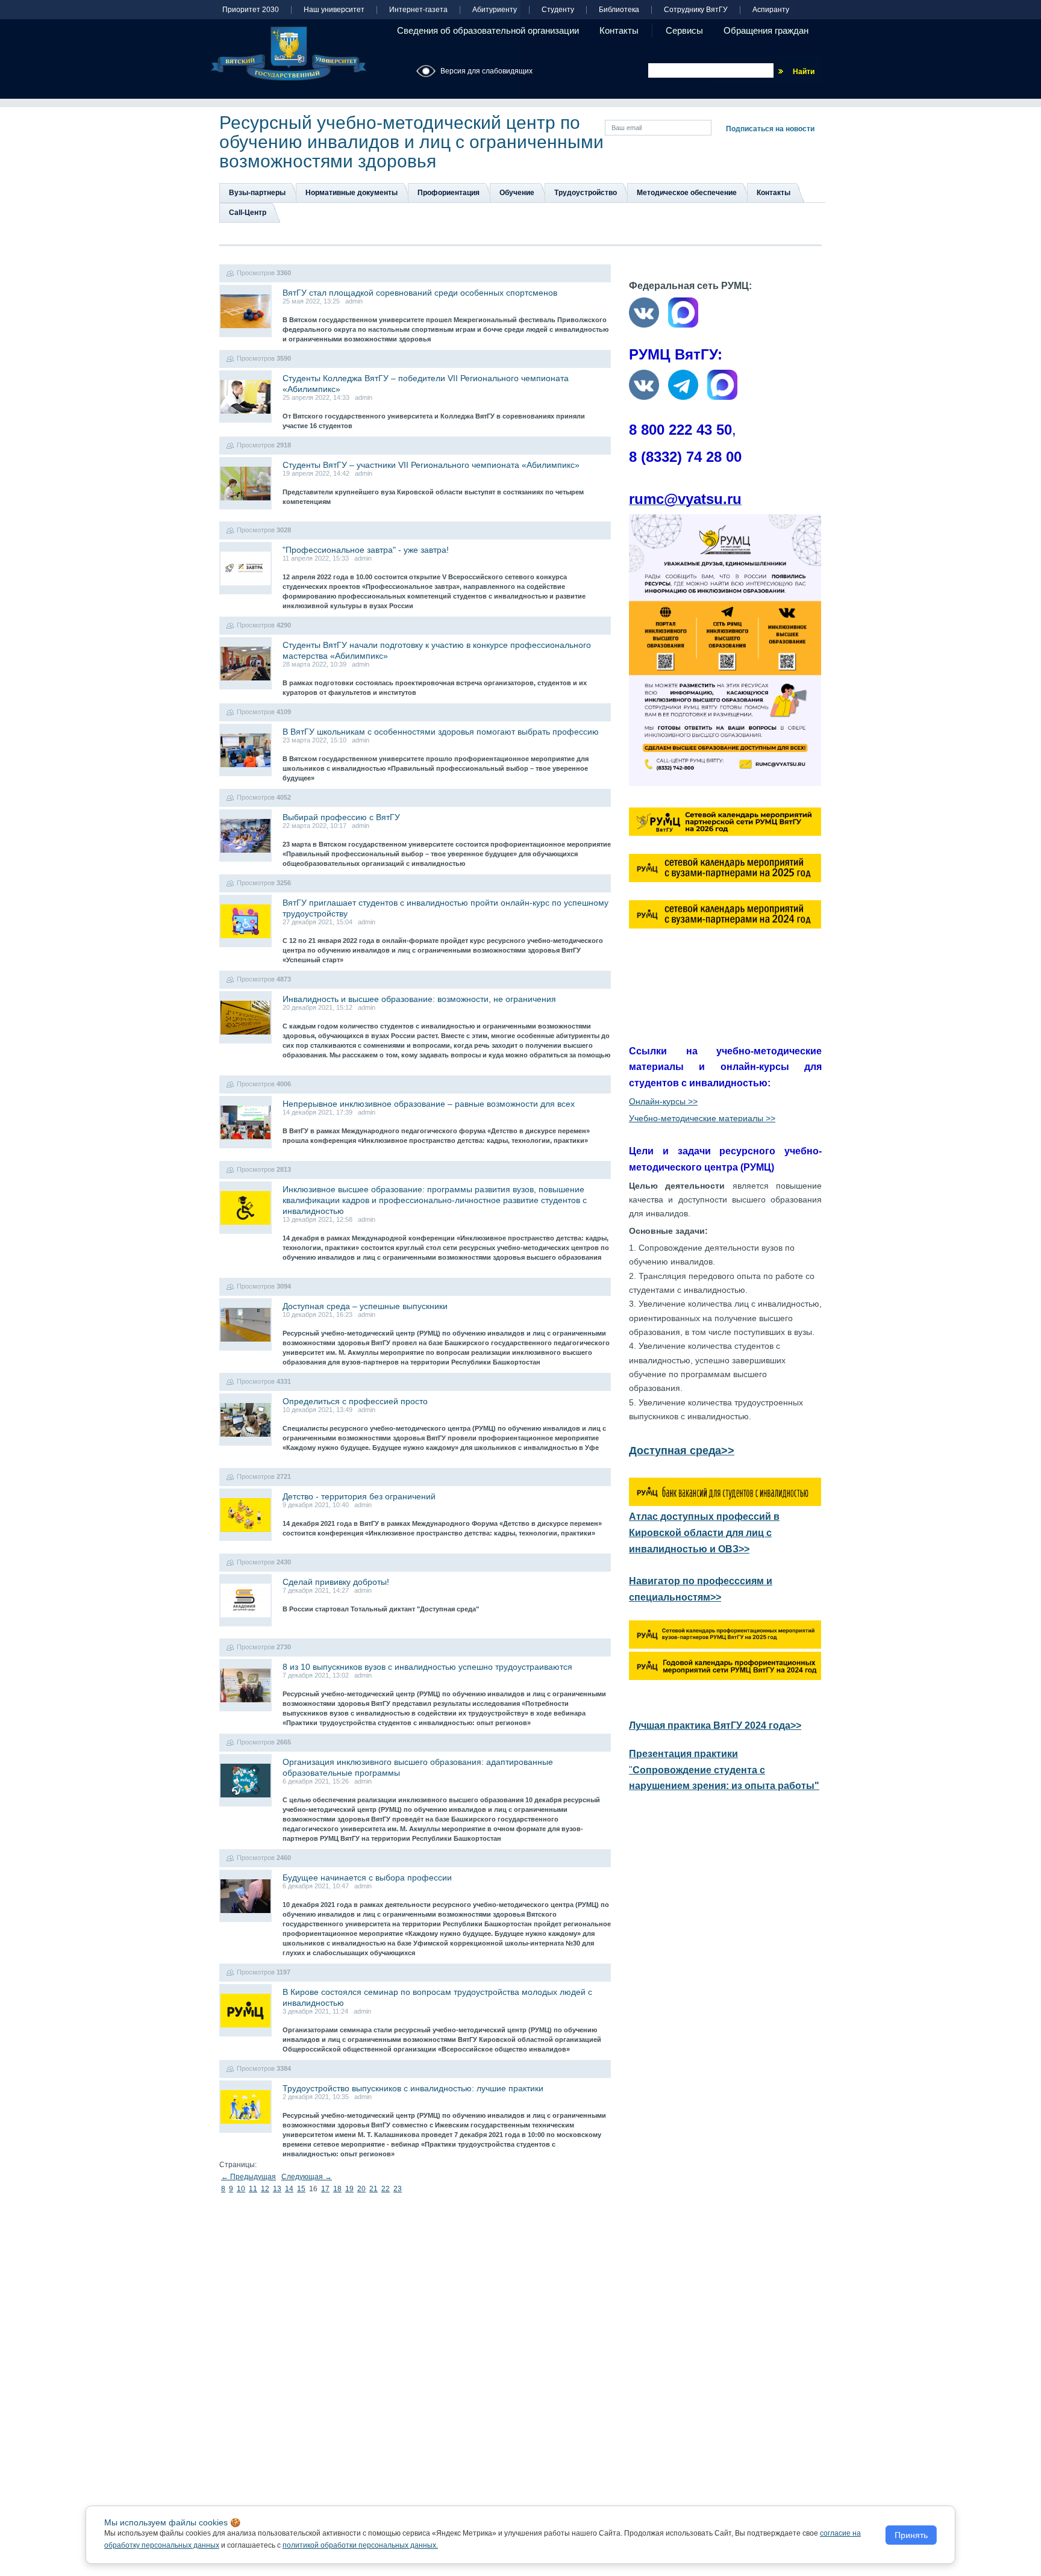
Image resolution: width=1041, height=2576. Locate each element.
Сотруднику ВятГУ (696, 10)
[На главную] (289, 54)
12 (265, 2189)
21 (374, 2189)
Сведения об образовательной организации (488, 30)
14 (289, 2189)
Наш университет (334, 10)
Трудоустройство (586, 193)
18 (337, 2189)
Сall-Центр (248, 213)
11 (253, 2189)
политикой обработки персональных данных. (360, 2545)
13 (277, 2189)
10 (241, 2189)
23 (398, 2189)
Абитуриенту (495, 10)
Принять (911, 2535)
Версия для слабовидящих (486, 71)
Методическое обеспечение (687, 193)
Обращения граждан (766, 30)
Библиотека (619, 10)
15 (301, 2189)
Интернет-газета (418, 10)
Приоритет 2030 (251, 10)
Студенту (558, 10)
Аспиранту (771, 10)
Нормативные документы (352, 193)
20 (361, 2189)
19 (349, 2189)
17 (325, 2189)
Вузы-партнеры (257, 193)
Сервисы (684, 30)
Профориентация (449, 193)
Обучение (517, 193)
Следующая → (307, 2177)
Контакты (619, 30)
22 (386, 2189)
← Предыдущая (249, 2177)
